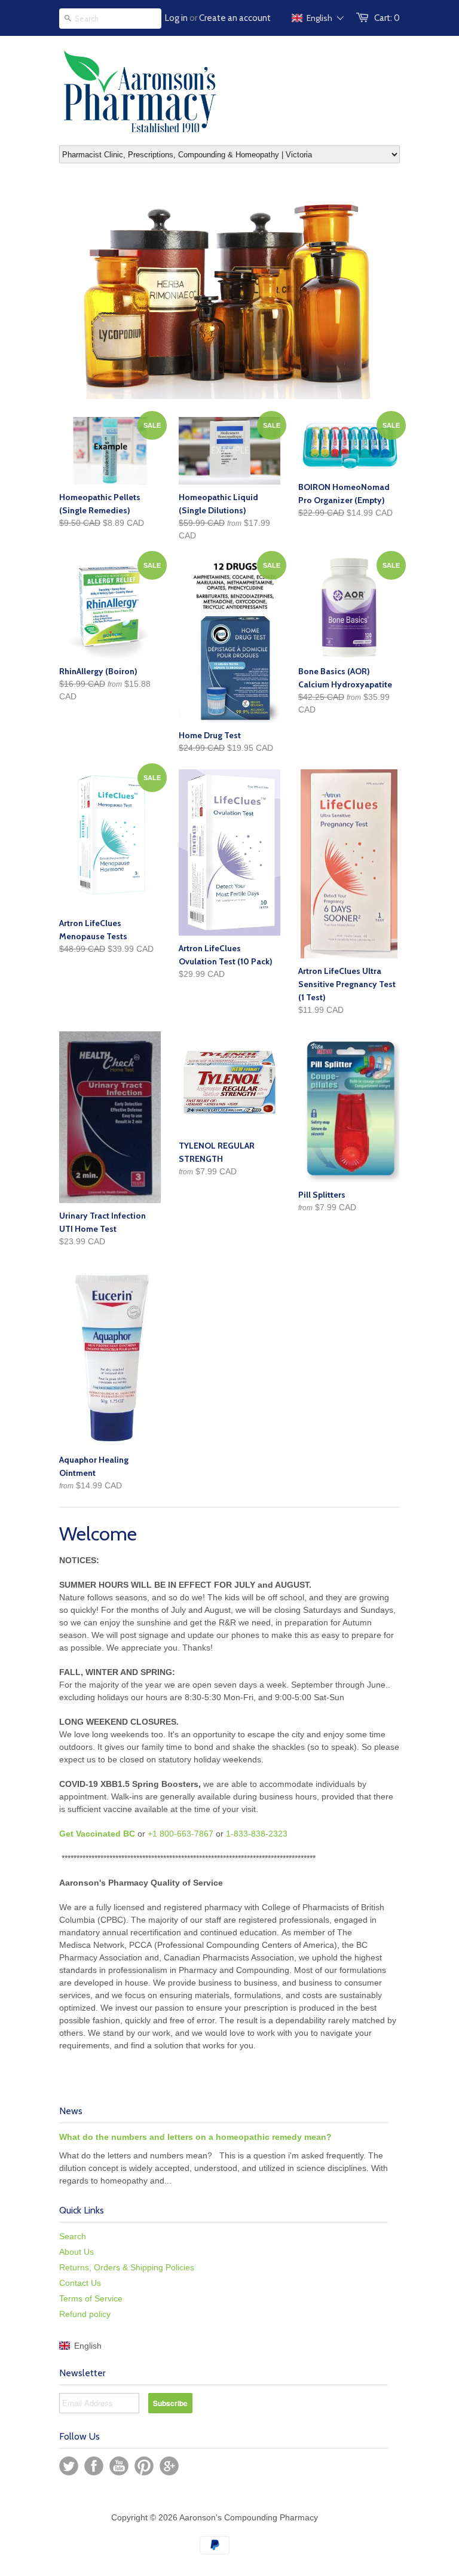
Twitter (69, 2466)
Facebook (94, 2466)
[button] (318, 18)
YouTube (119, 2466)
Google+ (169, 2466)
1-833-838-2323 (257, 1834)
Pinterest (144, 2466)
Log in (176, 18)
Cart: (387, 18)
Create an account (235, 18)
